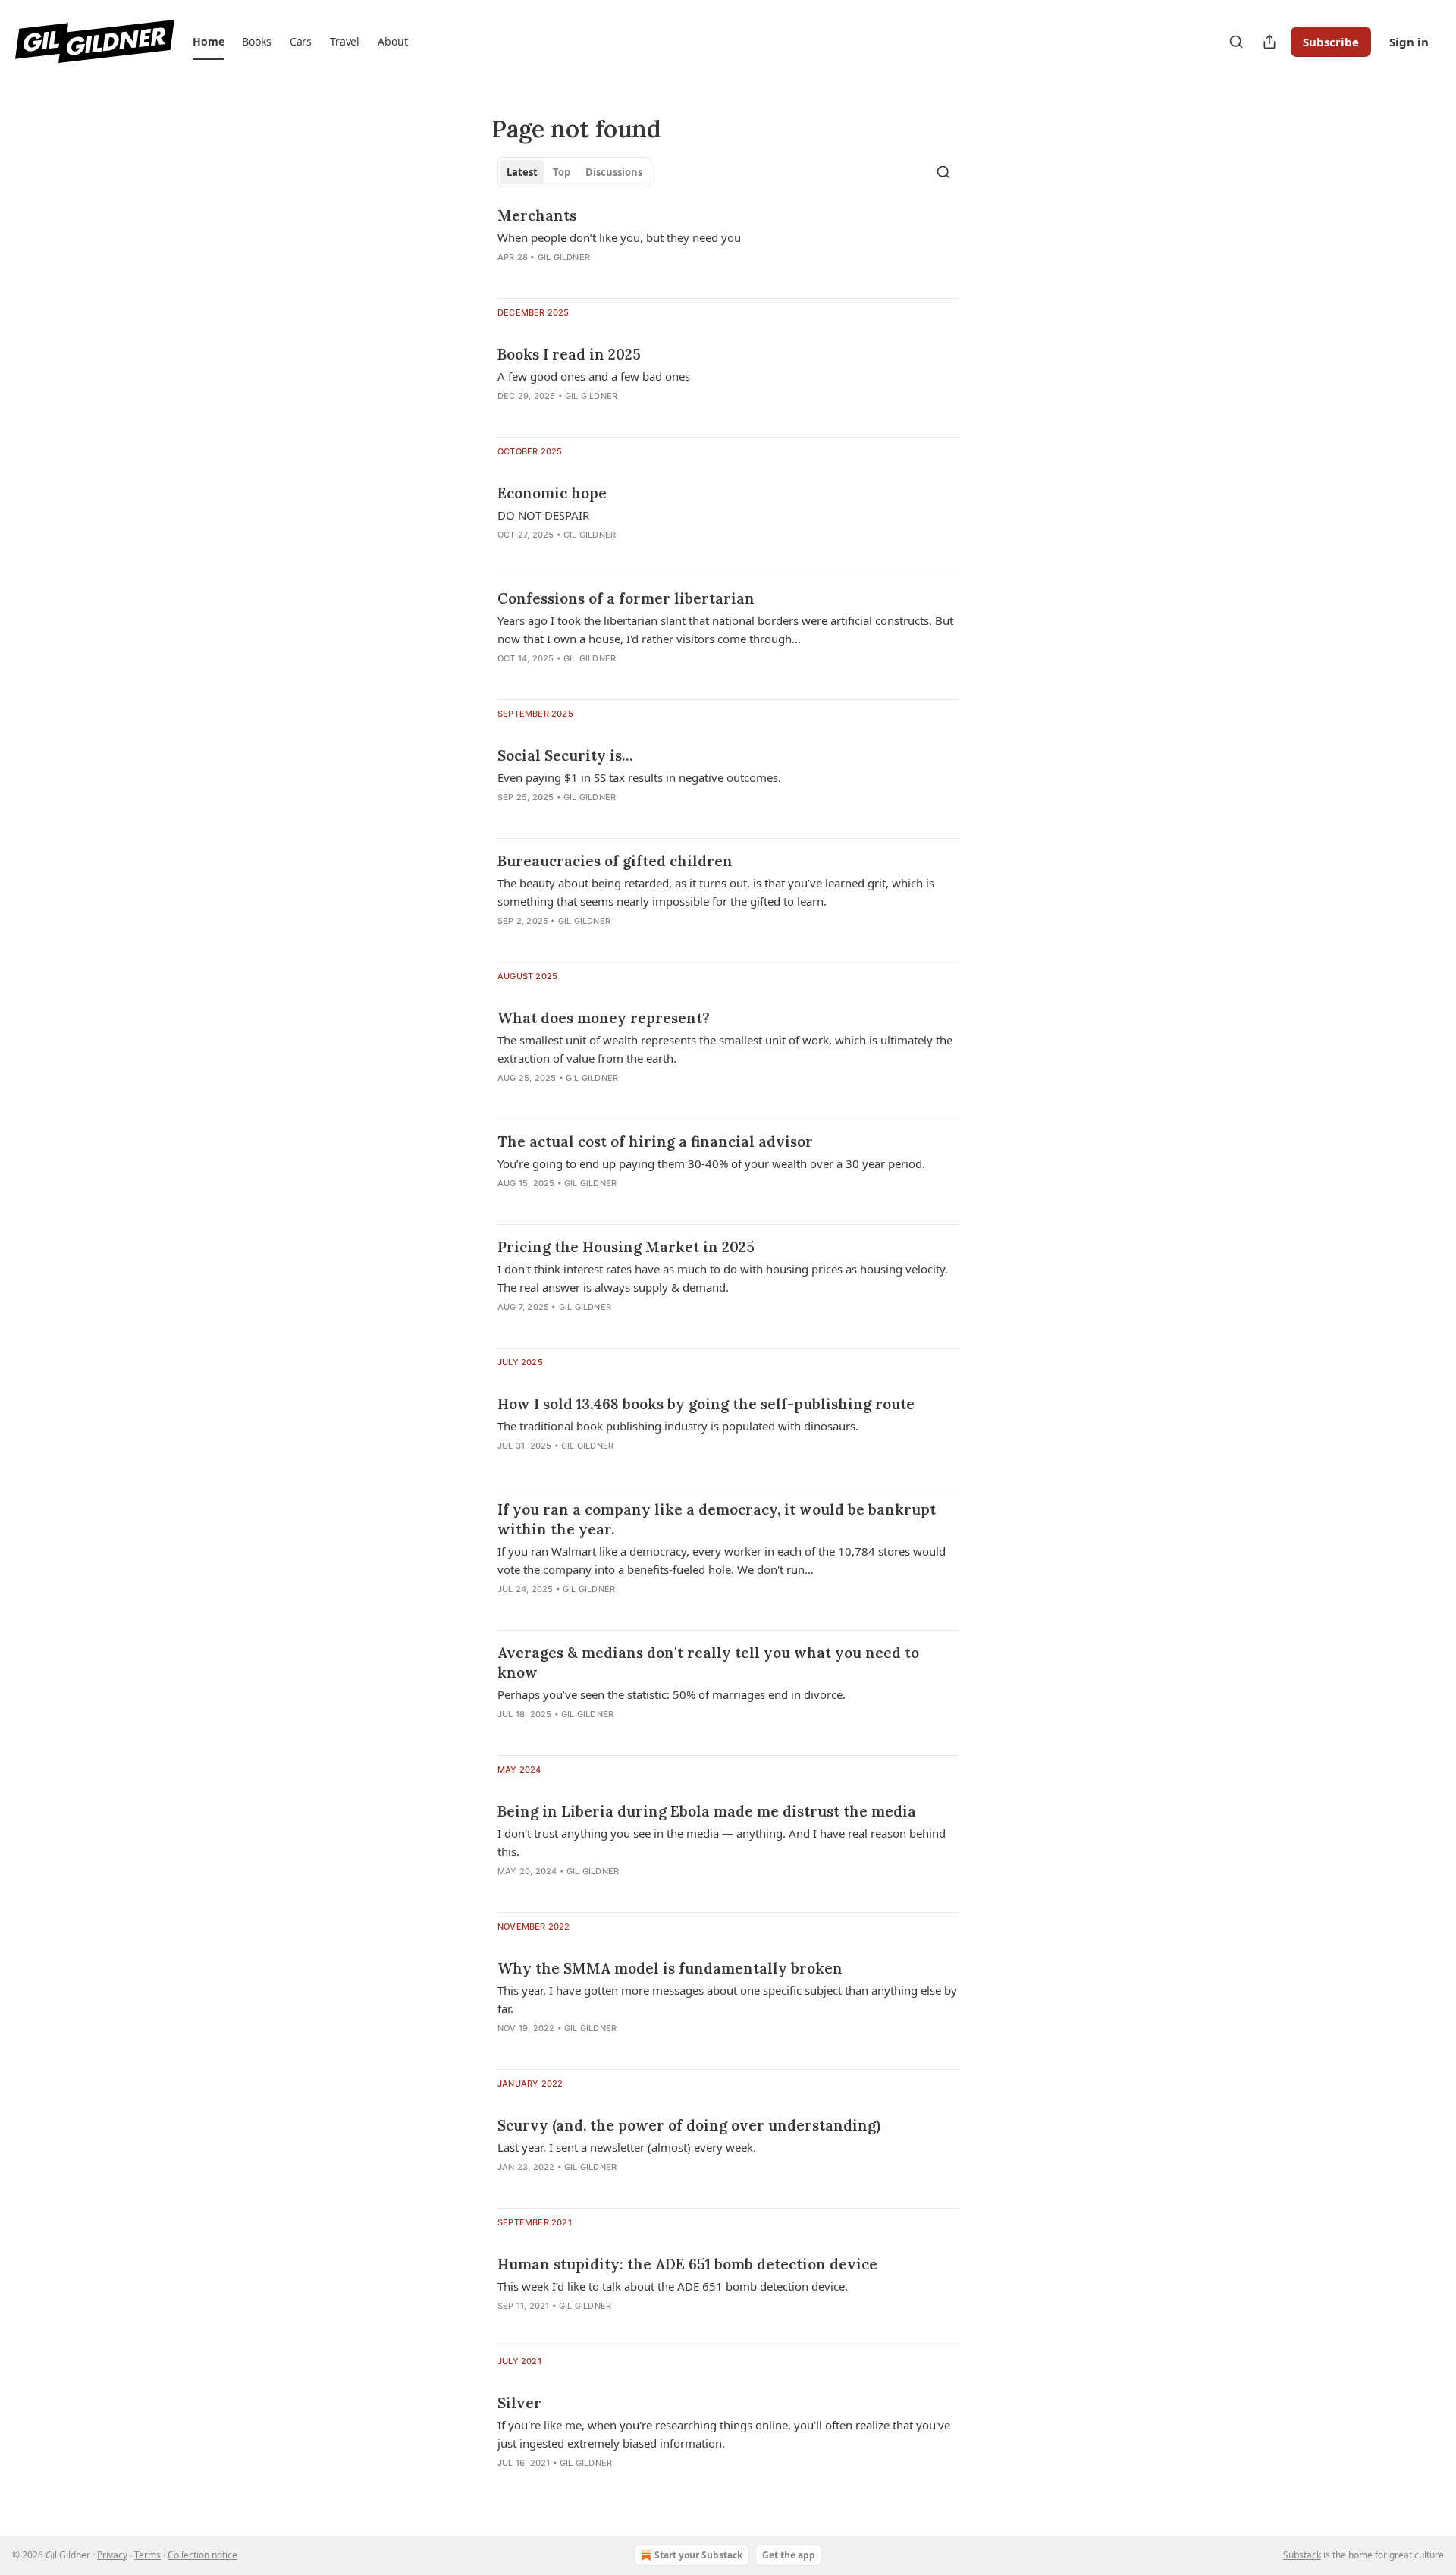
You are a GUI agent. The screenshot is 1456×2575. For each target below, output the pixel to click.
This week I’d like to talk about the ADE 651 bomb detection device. (673, 2286)
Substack (1302, 2555)
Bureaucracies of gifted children (615, 861)
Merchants (537, 215)
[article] (728, 246)
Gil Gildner (564, 257)
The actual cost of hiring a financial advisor (655, 1141)
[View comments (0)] (538, 277)
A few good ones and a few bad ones (594, 376)
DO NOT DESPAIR (543, 515)
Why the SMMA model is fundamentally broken (670, 1968)
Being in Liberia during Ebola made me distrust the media (707, 1811)
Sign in (1409, 42)
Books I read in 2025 (569, 354)
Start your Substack (698, 2555)
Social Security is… (565, 755)
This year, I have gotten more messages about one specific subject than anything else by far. (727, 1999)
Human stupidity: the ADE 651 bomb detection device (687, 2264)
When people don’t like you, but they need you (619, 237)
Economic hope (552, 493)
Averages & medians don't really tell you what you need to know (708, 1663)
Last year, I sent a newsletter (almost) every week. (627, 2147)
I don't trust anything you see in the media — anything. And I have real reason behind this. (722, 1842)
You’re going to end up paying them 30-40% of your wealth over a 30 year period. (711, 1163)
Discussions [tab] (614, 172)
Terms (147, 2555)
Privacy (112, 2555)
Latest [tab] (522, 172)
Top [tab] (562, 172)
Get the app (789, 2555)
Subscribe (1331, 42)
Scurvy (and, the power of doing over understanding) (689, 2125)
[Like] (507, 1734)
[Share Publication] (1269, 42)
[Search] (1236, 42)
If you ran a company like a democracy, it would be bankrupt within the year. (717, 1519)
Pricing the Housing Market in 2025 (626, 1247)
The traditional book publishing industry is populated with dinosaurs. (678, 1426)
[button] (208, 42)
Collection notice (202, 2555)
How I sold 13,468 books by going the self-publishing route (706, 1404)
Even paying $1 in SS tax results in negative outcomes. (639, 777)
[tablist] (574, 172)
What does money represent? (604, 1018)
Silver (519, 2403)
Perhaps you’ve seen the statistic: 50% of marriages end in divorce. (672, 1694)
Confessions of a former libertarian (626, 598)
